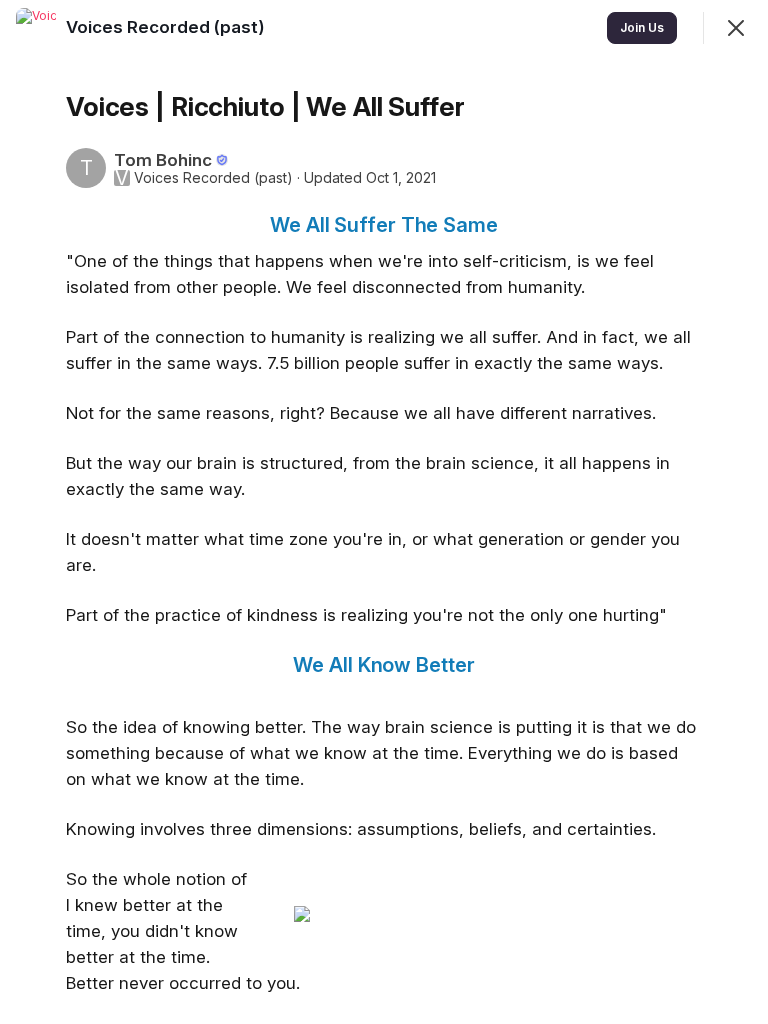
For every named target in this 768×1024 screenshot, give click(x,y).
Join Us (642, 27)
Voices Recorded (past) (213, 178)
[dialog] (384, 512)
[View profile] (36, 28)
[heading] (167, 27)
